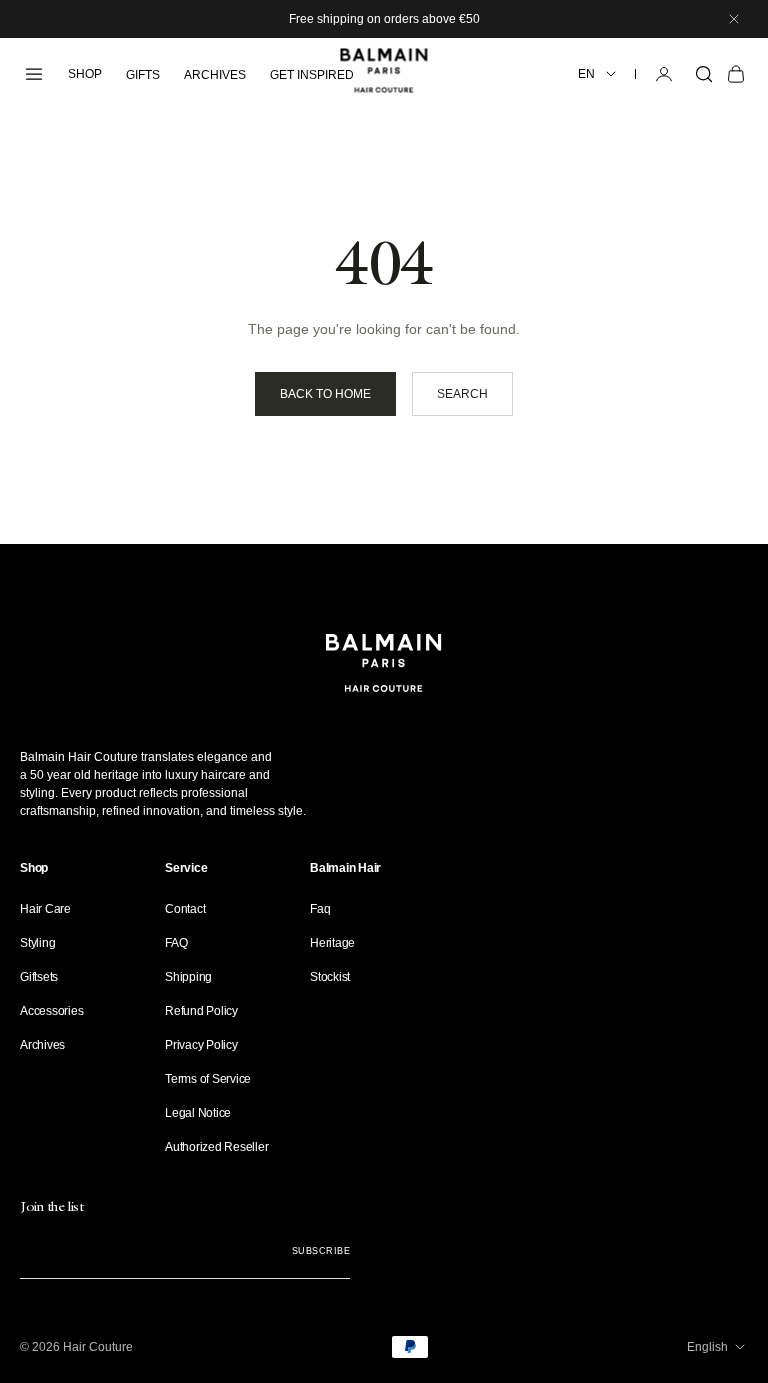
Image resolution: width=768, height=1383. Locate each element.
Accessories (51, 1011)
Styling (37, 943)
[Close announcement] (734, 19)
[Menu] (34, 74)
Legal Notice (198, 1113)
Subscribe (321, 1251)
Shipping (188, 977)
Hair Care (45, 909)
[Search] (704, 74)
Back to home (325, 394)
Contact (185, 909)
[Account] (664, 74)
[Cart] (736, 74)
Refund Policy (201, 1011)
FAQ (176, 943)
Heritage (332, 943)
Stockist (330, 977)
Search (462, 394)
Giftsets (39, 977)
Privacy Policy (201, 1045)
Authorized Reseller (216, 1147)
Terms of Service (208, 1079)
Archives (42, 1045)
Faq (320, 909)
